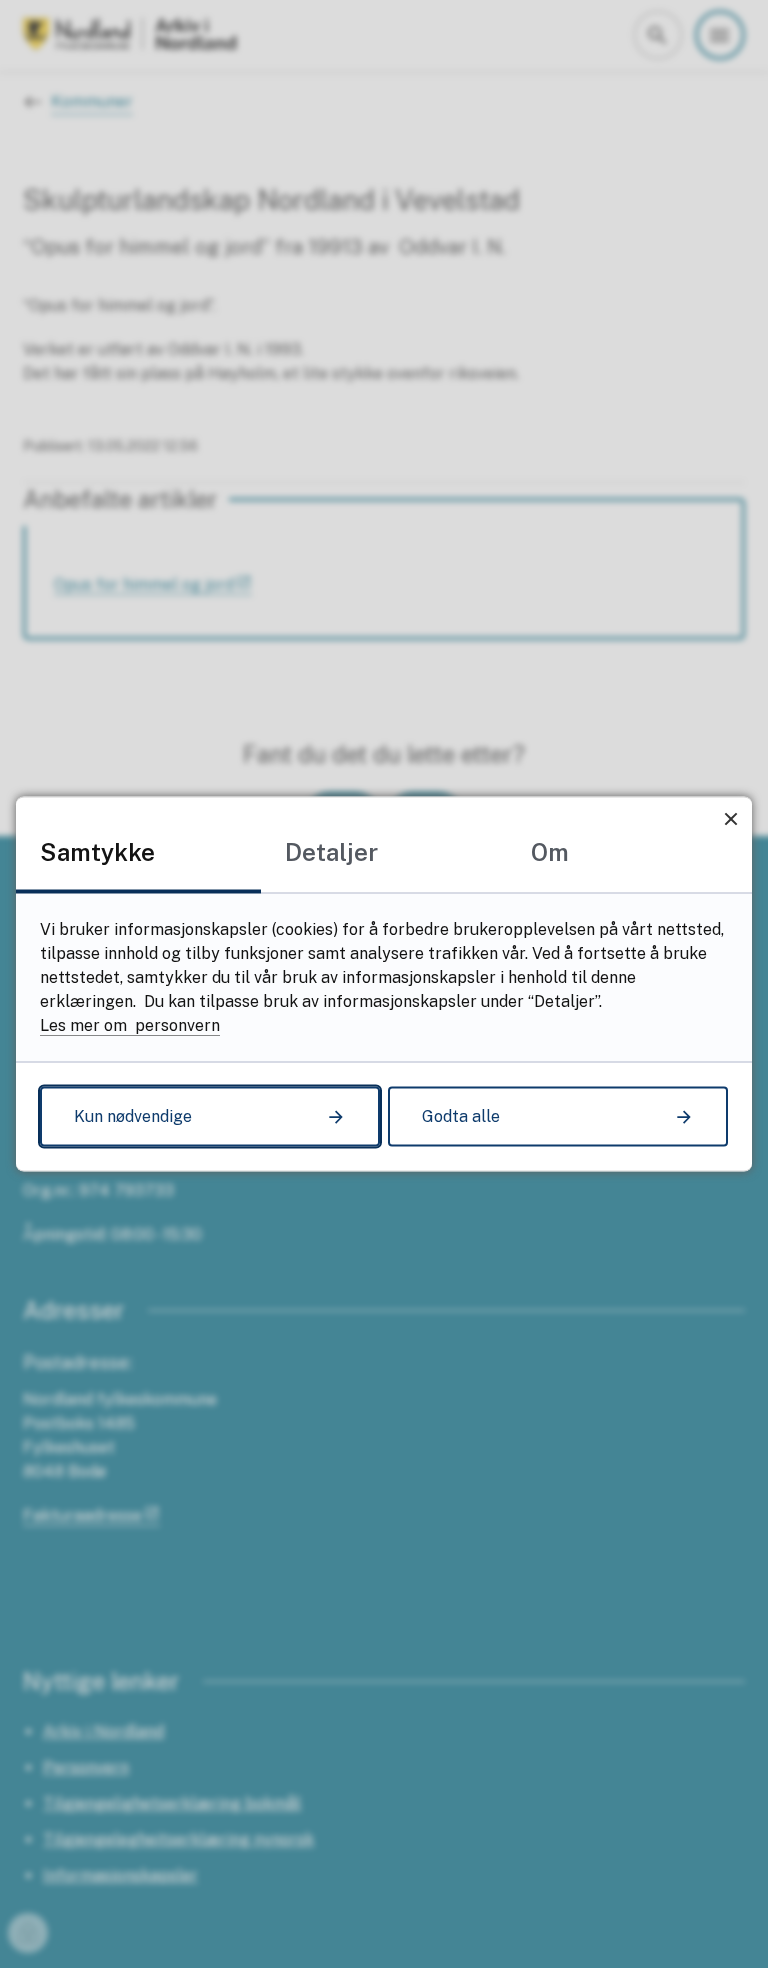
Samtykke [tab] (97, 852)
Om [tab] (550, 852)
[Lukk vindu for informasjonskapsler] (730, 818)
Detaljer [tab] (331, 852)
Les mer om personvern (130, 1025)
